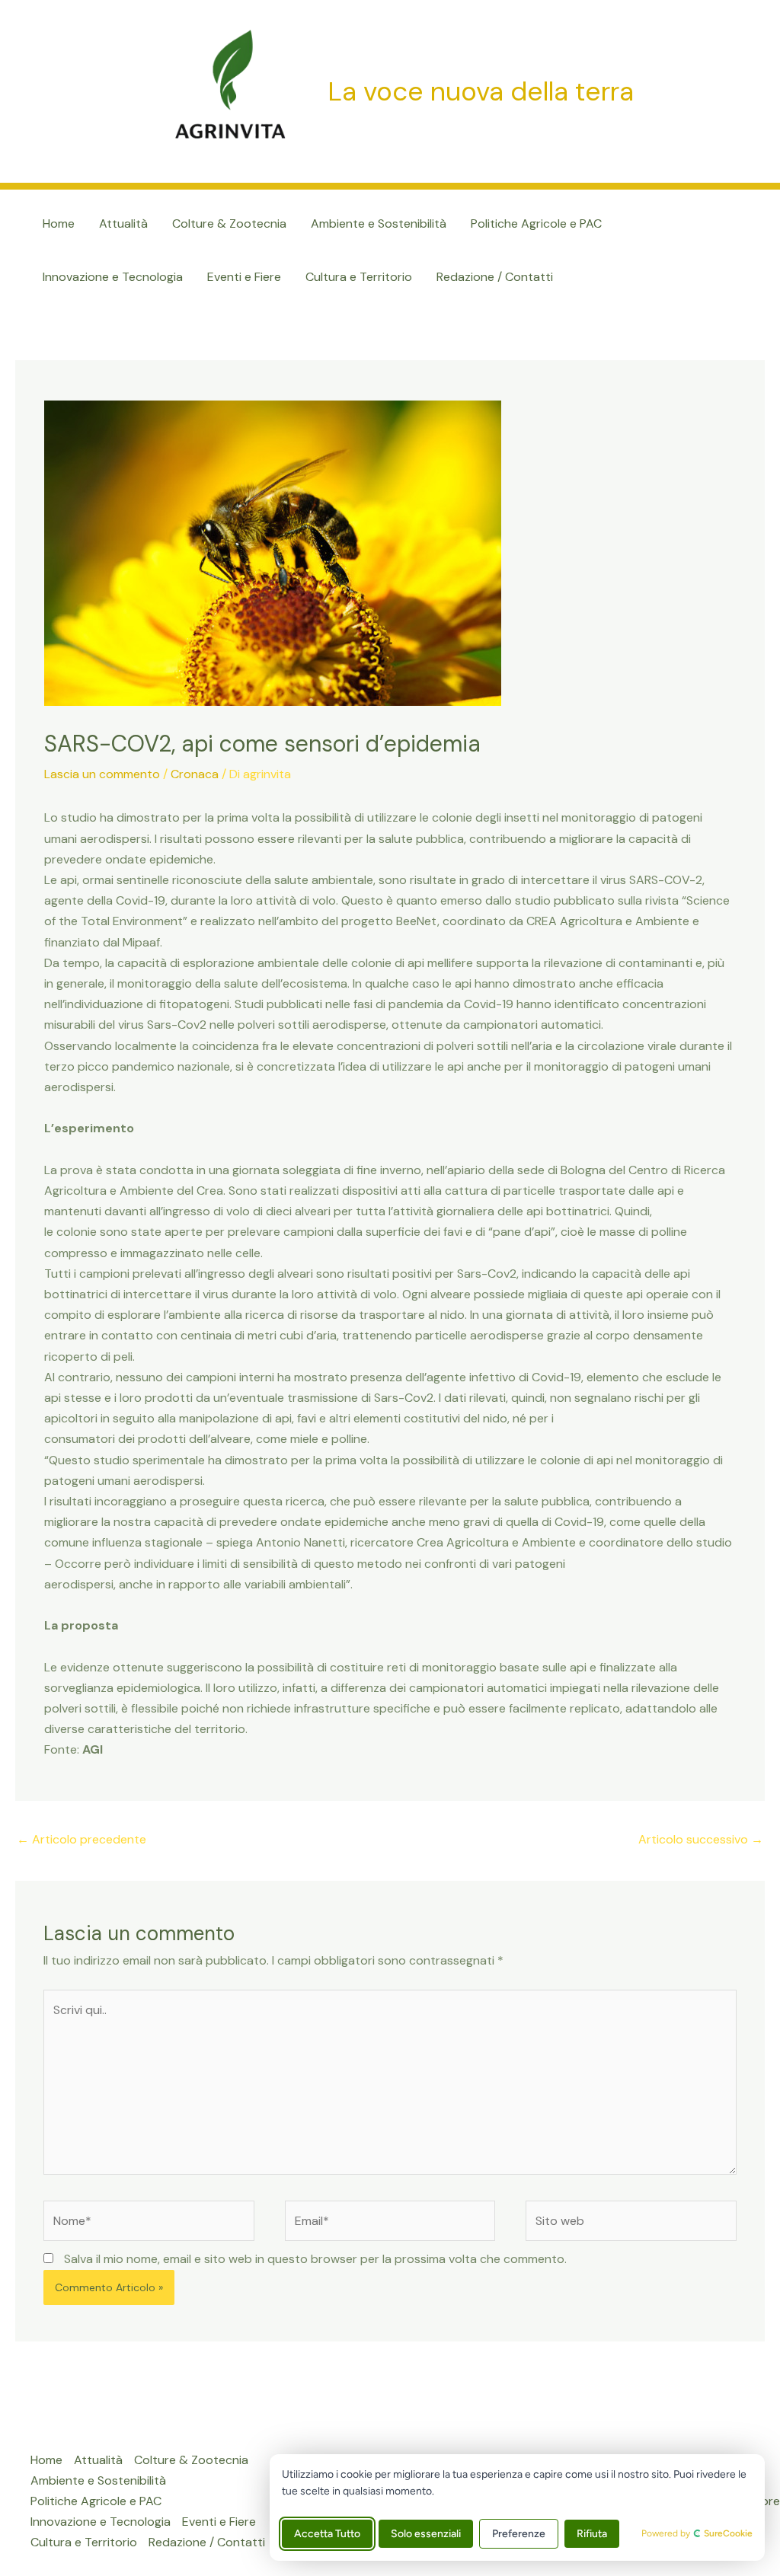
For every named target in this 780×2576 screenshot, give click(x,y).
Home (59, 223)
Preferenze (519, 2534)
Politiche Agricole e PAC (536, 223)
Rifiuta (592, 2534)
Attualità (123, 223)
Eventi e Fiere (244, 277)
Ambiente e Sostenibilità (379, 223)
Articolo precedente (82, 1839)
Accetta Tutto (327, 2534)
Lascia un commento (102, 774)
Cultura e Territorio (359, 277)
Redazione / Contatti (495, 277)
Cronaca (195, 774)
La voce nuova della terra (481, 91)
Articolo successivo (701, 1839)
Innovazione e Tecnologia (113, 277)
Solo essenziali (426, 2534)
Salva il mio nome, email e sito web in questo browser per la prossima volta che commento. (315, 2259)
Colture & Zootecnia (229, 223)
